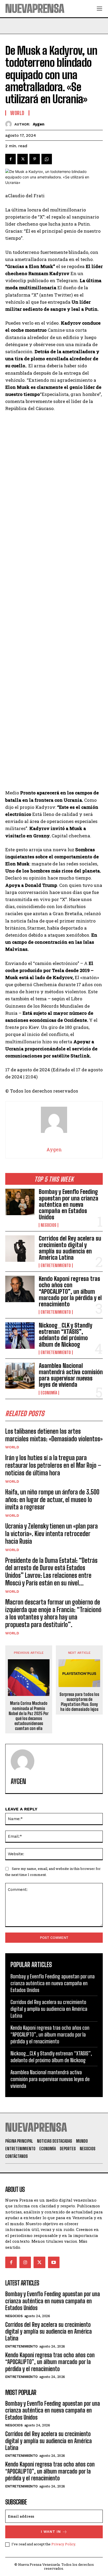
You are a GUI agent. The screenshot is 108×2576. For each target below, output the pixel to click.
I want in (51, 2532)
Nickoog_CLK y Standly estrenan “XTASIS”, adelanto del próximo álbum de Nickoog (66, 1335)
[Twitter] (23, 159)
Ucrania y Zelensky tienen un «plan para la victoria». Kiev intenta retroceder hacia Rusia (52, 1534)
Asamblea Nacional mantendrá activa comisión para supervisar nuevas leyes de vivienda (71, 1375)
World (12, 1447)
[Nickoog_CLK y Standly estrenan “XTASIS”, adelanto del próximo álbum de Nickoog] (20, 1335)
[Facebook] (10, 159)
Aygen (39, 124)
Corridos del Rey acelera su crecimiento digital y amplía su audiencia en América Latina (70, 1248)
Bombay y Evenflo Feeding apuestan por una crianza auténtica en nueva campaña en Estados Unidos (69, 1204)
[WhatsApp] (47, 159)
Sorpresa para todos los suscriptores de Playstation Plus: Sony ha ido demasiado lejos (79, 1702)
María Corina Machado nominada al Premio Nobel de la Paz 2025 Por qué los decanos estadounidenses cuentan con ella (29, 1716)
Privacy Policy (63, 2544)
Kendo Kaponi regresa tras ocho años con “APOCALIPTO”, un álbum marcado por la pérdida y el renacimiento (70, 1291)
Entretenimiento (56, 1265)
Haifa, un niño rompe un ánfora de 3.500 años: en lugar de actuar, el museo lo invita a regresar (52, 1500)
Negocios (48, 1225)
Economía (49, 1393)
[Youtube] (54, 2262)
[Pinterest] (35, 159)
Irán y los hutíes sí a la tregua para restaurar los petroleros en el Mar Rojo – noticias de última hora (53, 1465)
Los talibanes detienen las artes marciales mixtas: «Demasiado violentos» (54, 1435)
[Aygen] (10, 124)
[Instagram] (25, 2262)
